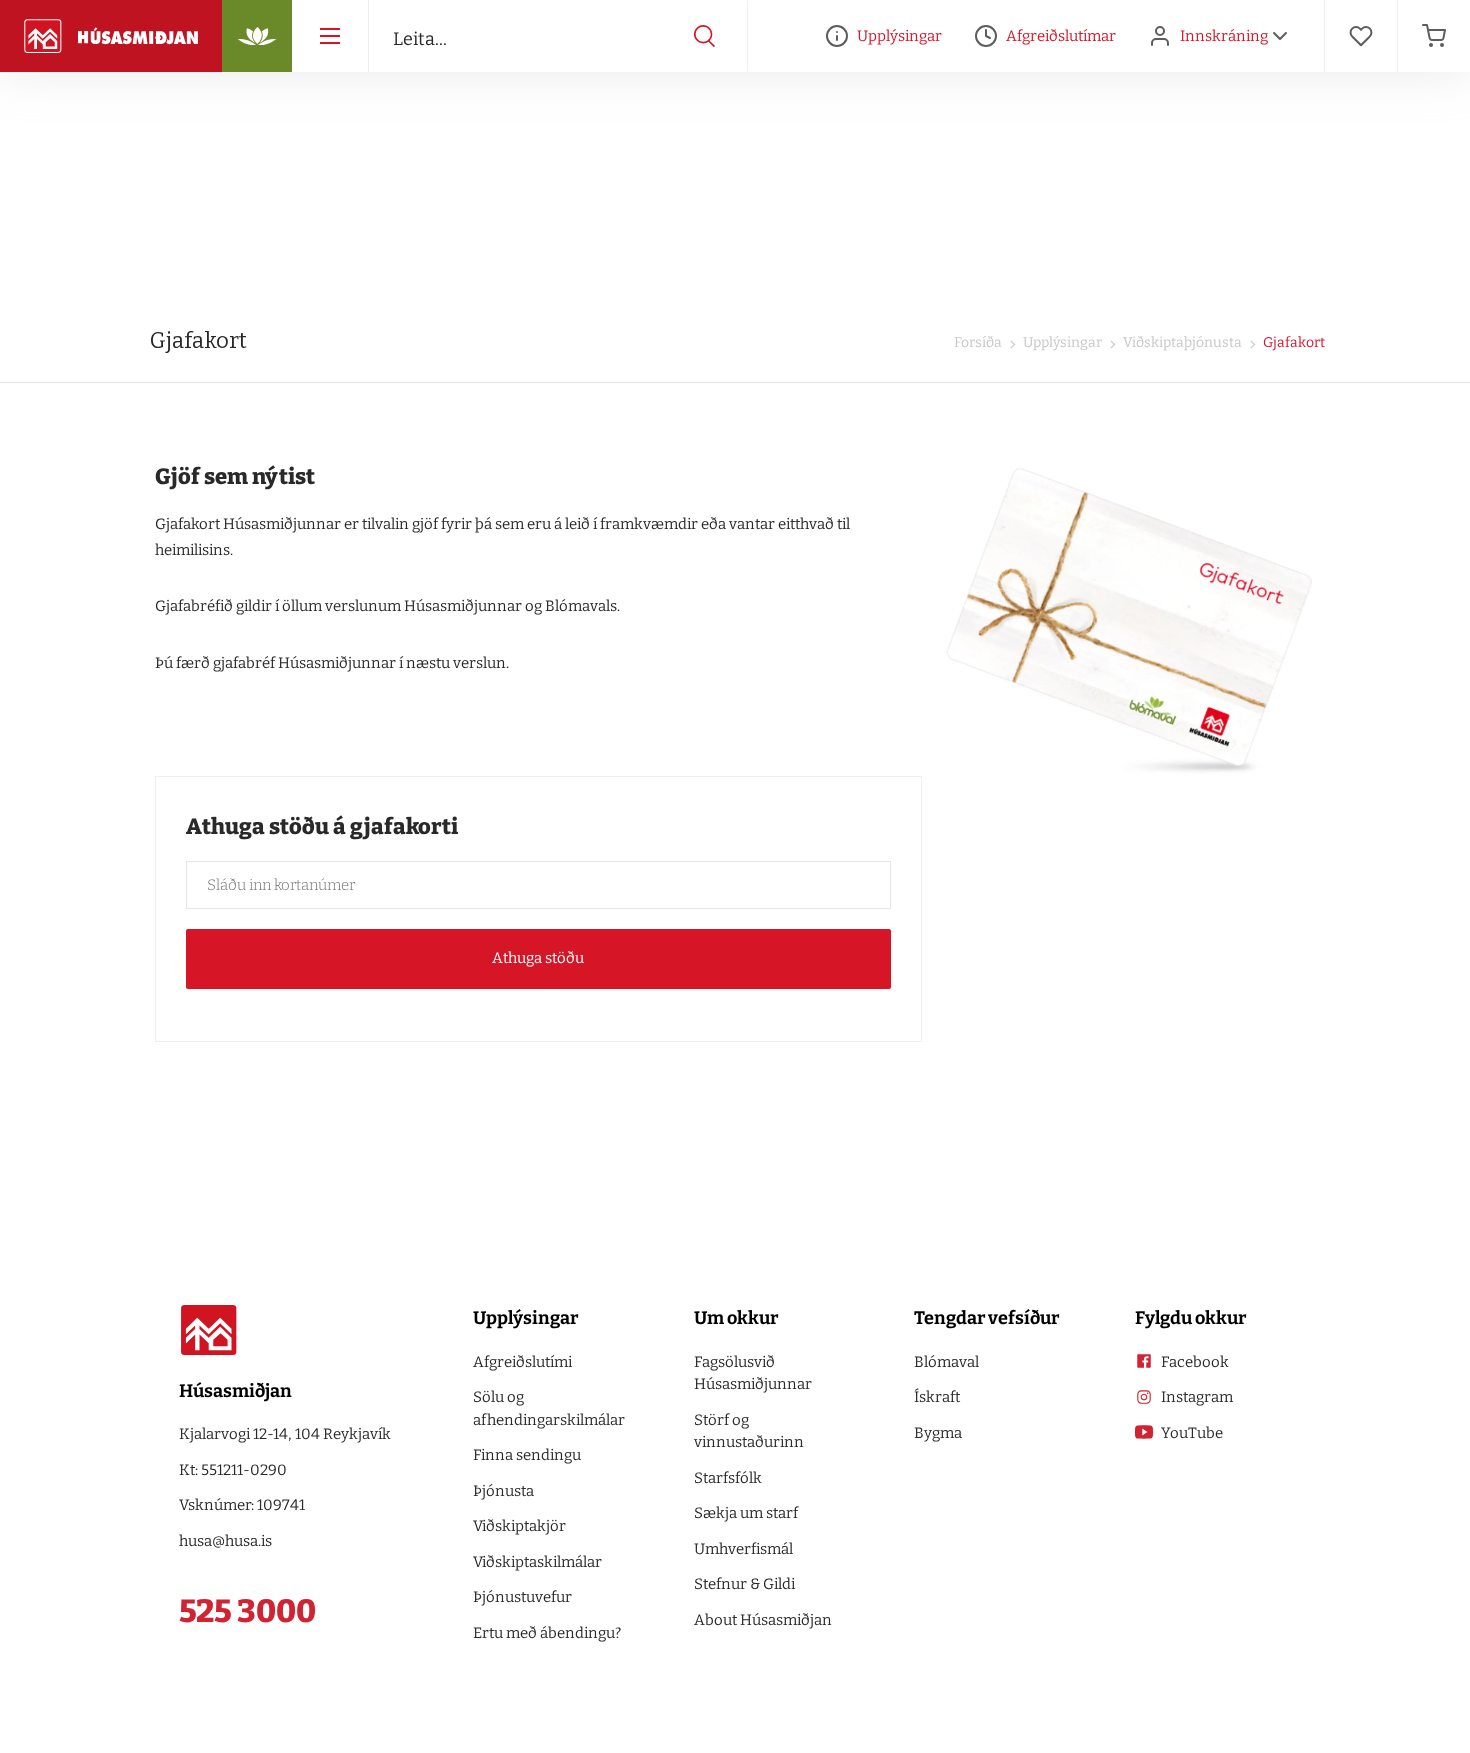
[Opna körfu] (1434, 36)
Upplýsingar (1061, 342)
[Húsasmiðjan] (111, 36)
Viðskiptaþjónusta (1181, 342)
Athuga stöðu (538, 958)
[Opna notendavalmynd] (1280, 36)
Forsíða (978, 342)
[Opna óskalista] (1361, 36)
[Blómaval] (257, 36)
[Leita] (705, 36)
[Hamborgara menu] (330, 36)
